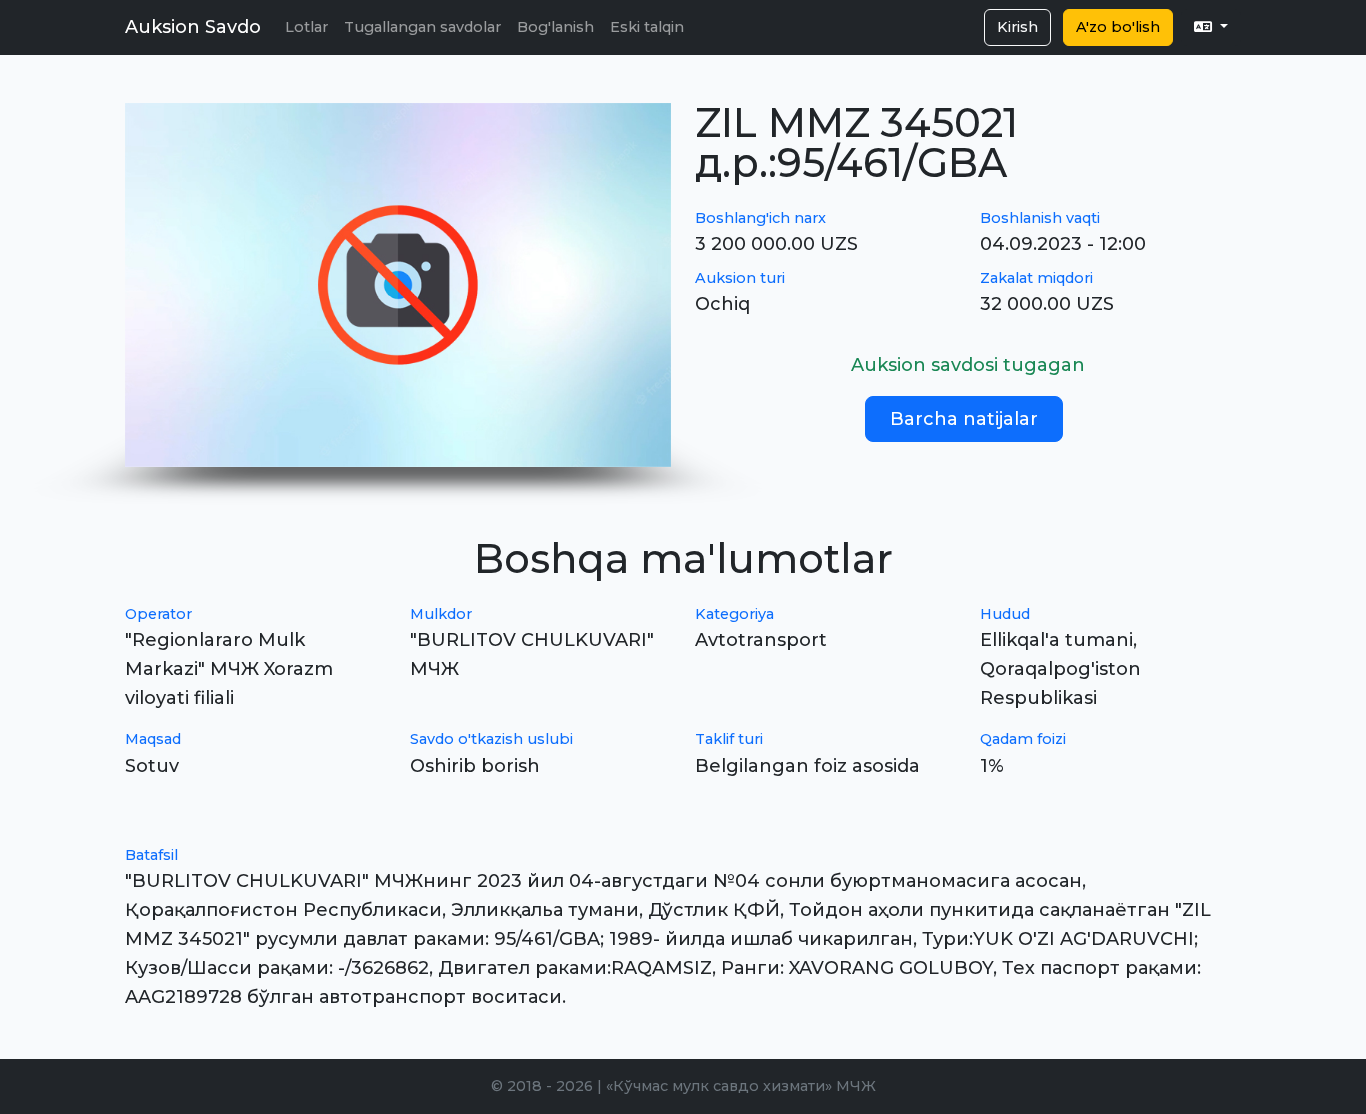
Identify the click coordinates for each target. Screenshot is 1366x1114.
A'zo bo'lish (1118, 27)
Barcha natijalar (964, 419)
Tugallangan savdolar (422, 27)
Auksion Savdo (193, 27)
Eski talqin (647, 27)
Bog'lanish (555, 27)
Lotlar (306, 27)
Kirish (1017, 27)
